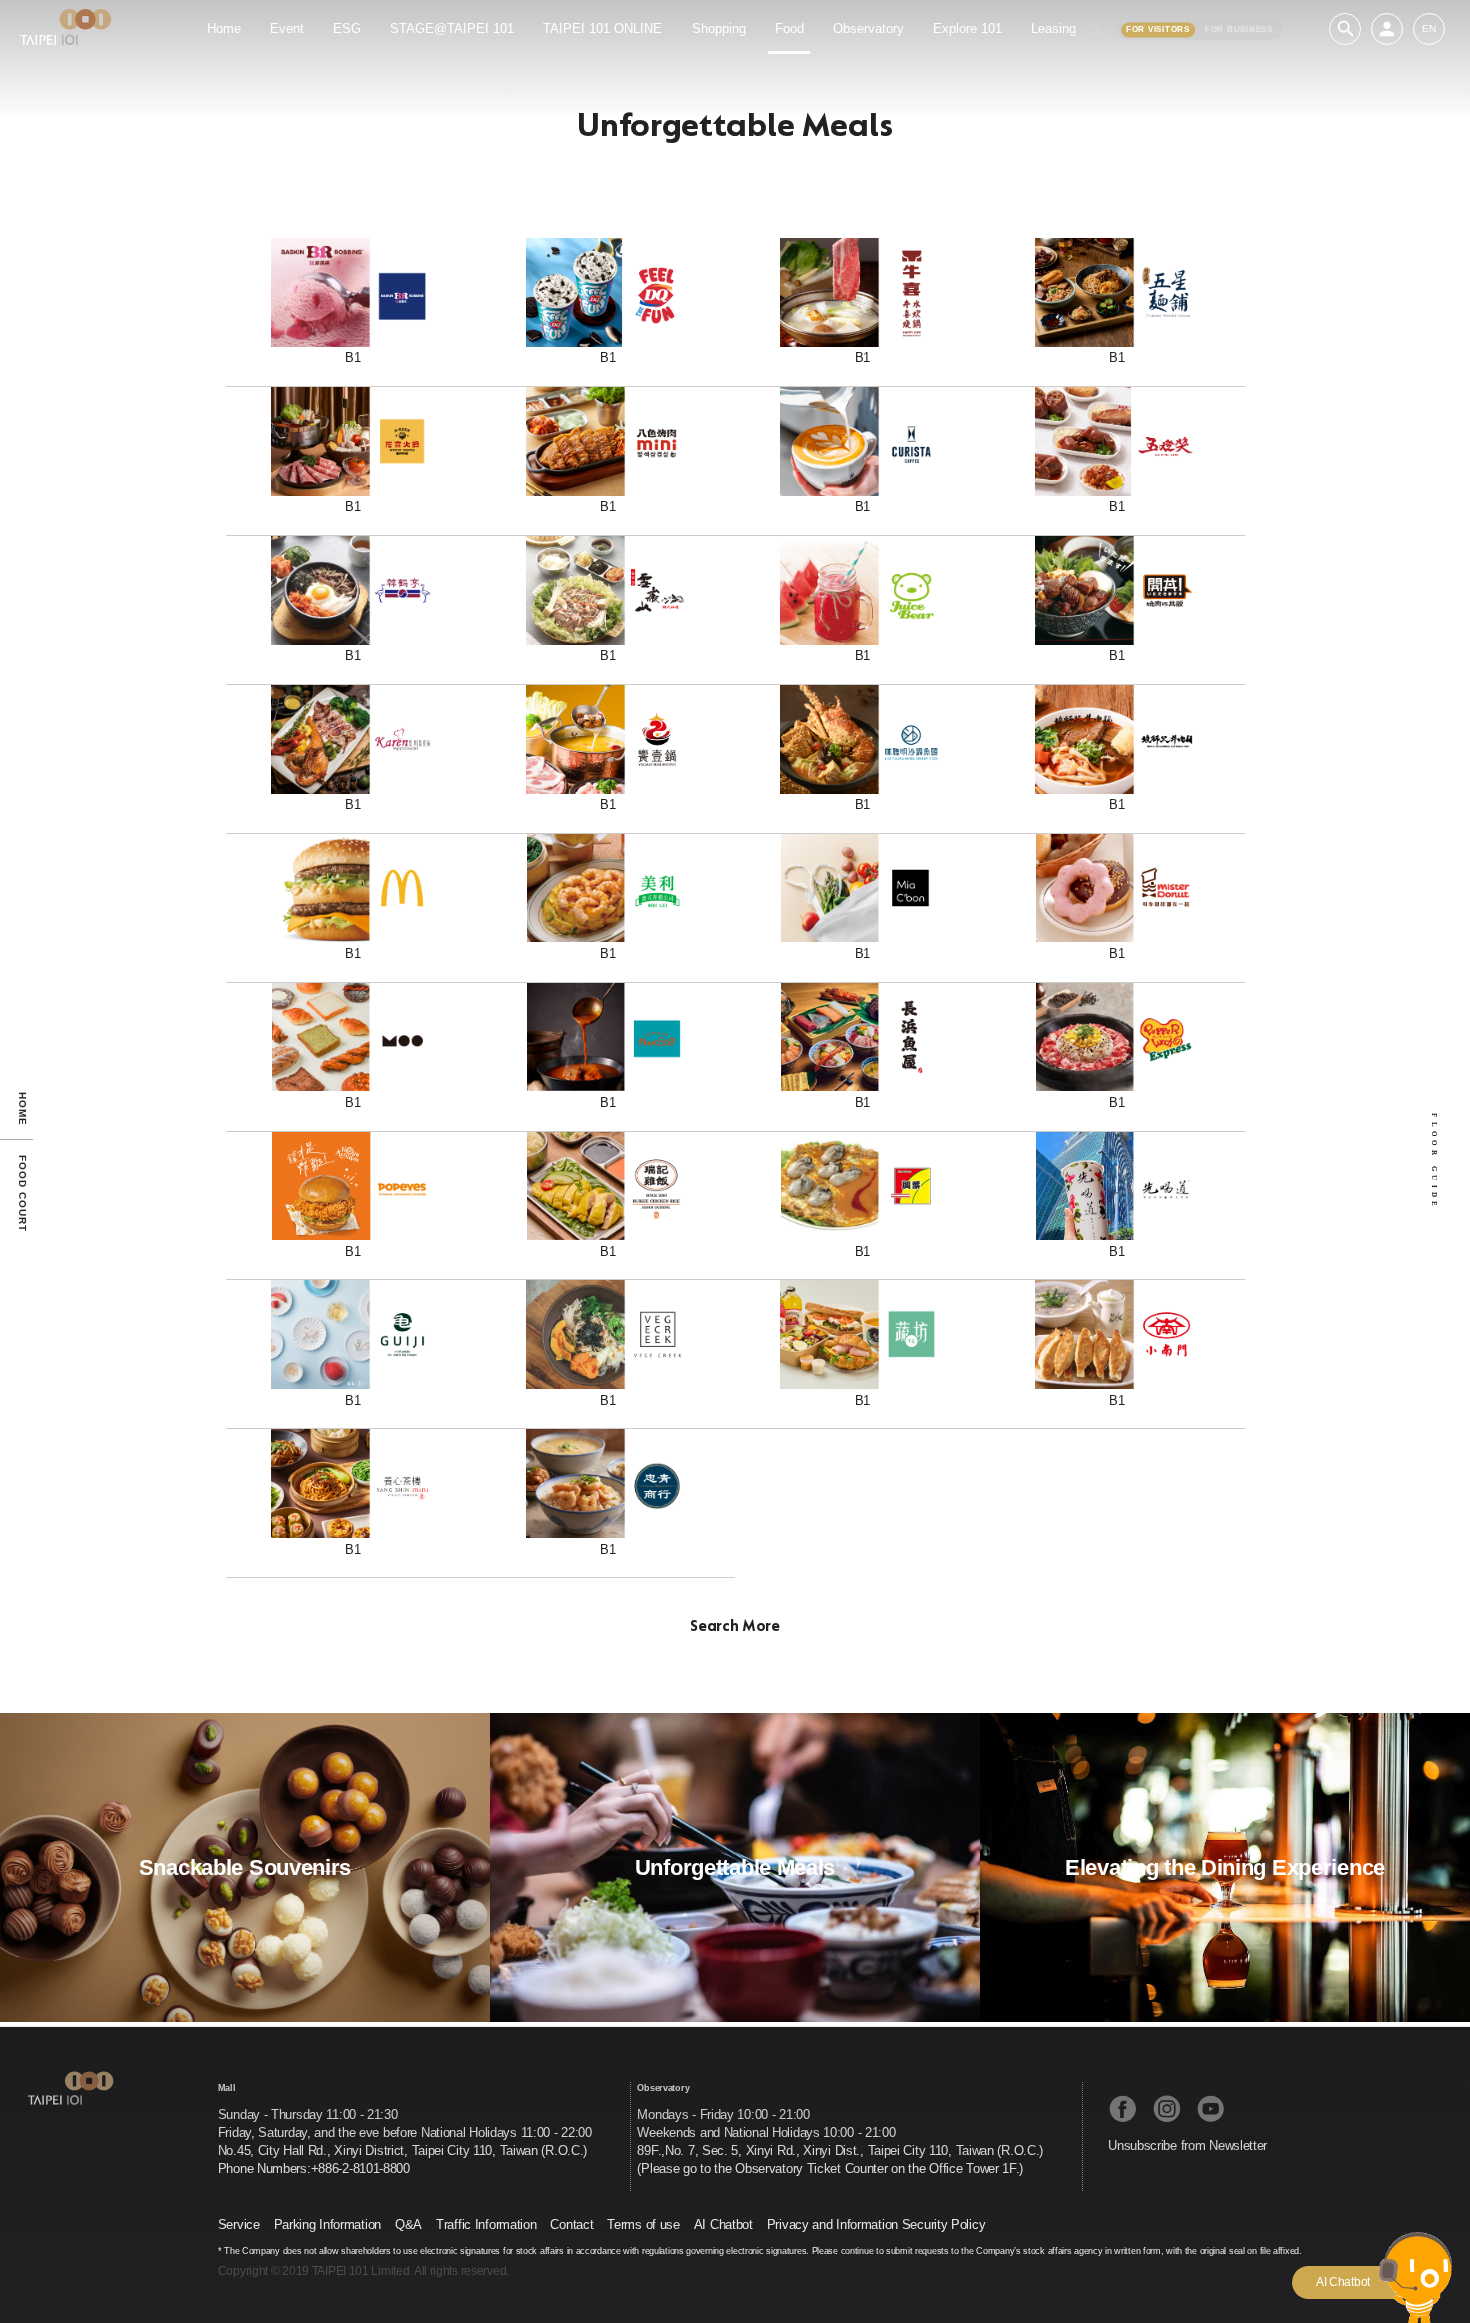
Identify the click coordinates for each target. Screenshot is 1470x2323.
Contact (571, 2224)
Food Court (22, 1193)
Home (22, 1108)
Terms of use (643, 2224)
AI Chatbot (723, 2224)
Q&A (408, 2224)
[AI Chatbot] (1416, 2286)
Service (239, 2224)
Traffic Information (486, 2224)
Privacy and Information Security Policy (876, 2224)
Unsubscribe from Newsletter (1187, 2145)
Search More (735, 1627)
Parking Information (327, 2224)
